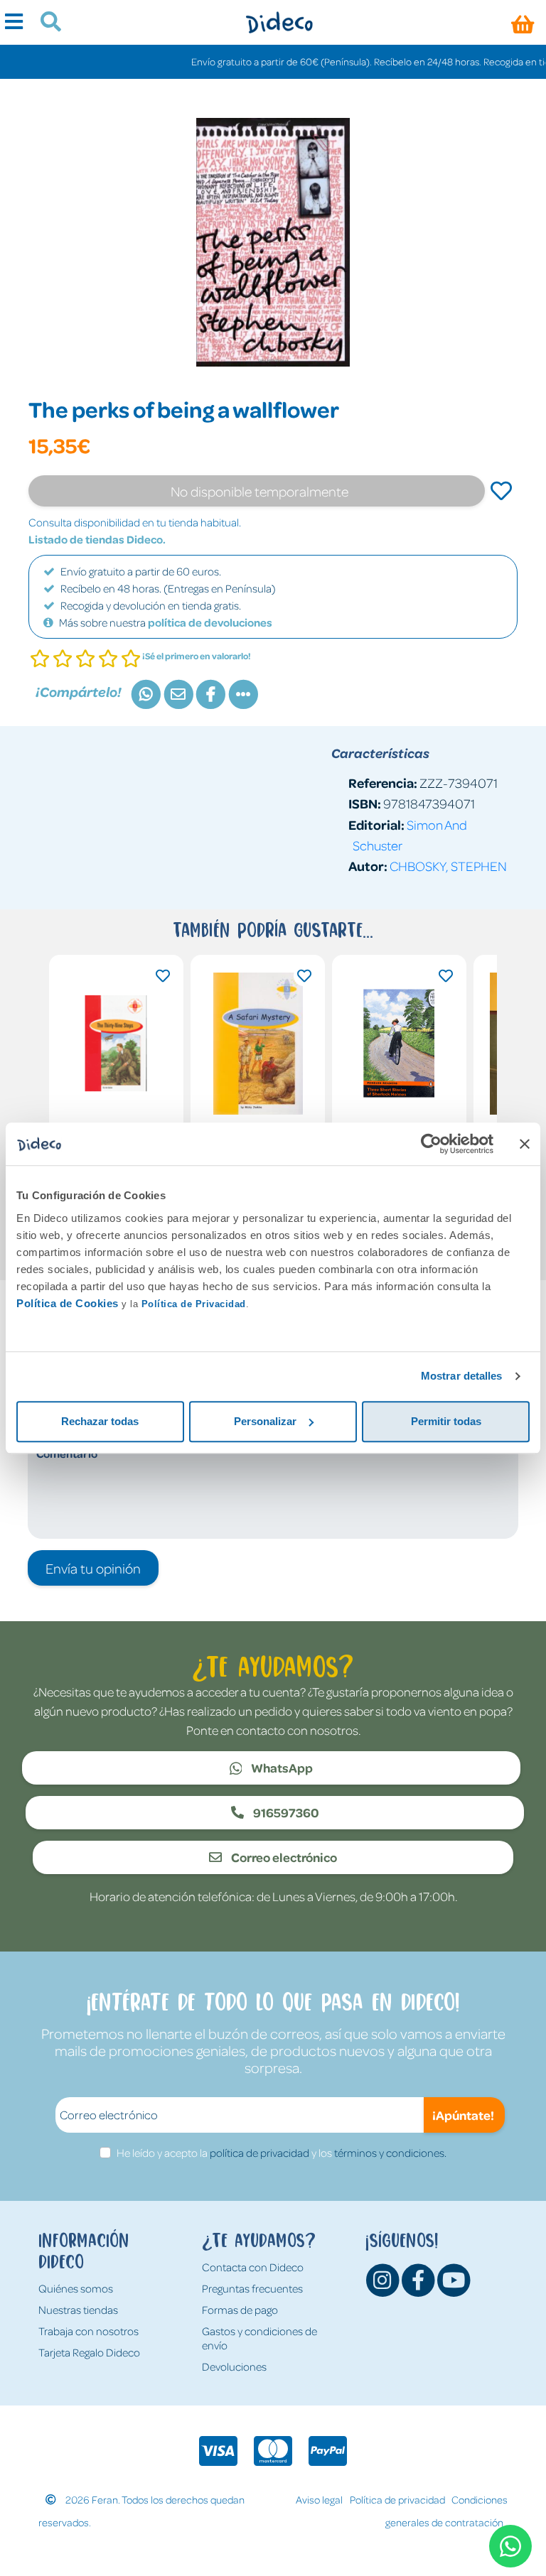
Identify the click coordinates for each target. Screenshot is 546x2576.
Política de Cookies (68, 1303)
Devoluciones (234, 2366)
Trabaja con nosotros (89, 2331)
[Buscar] (45, 23)
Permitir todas (446, 1421)
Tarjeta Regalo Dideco (89, 2352)
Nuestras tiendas (78, 2310)
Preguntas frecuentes (252, 2288)
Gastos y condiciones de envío (259, 2338)
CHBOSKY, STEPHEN (448, 866)
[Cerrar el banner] (525, 1144)
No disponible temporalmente (259, 491)
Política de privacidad (397, 2499)
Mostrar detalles (462, 1376)
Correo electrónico (283, 1857)
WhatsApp (281, 1768)
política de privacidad (259, 2153)
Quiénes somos (76, 2288)
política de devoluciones (210, 622)
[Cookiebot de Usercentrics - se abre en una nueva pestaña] (431, 1144)
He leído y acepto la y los (282, 2153)
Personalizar (265, 1421)
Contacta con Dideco (253, 2267)
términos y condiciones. (390, 2153)
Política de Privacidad (194, 1304)
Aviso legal (319, 2499)
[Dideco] (279, 22)
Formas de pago (240, 2310)
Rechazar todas (100, 1421)
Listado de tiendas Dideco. (97, 539)
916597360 (285, 1812)
